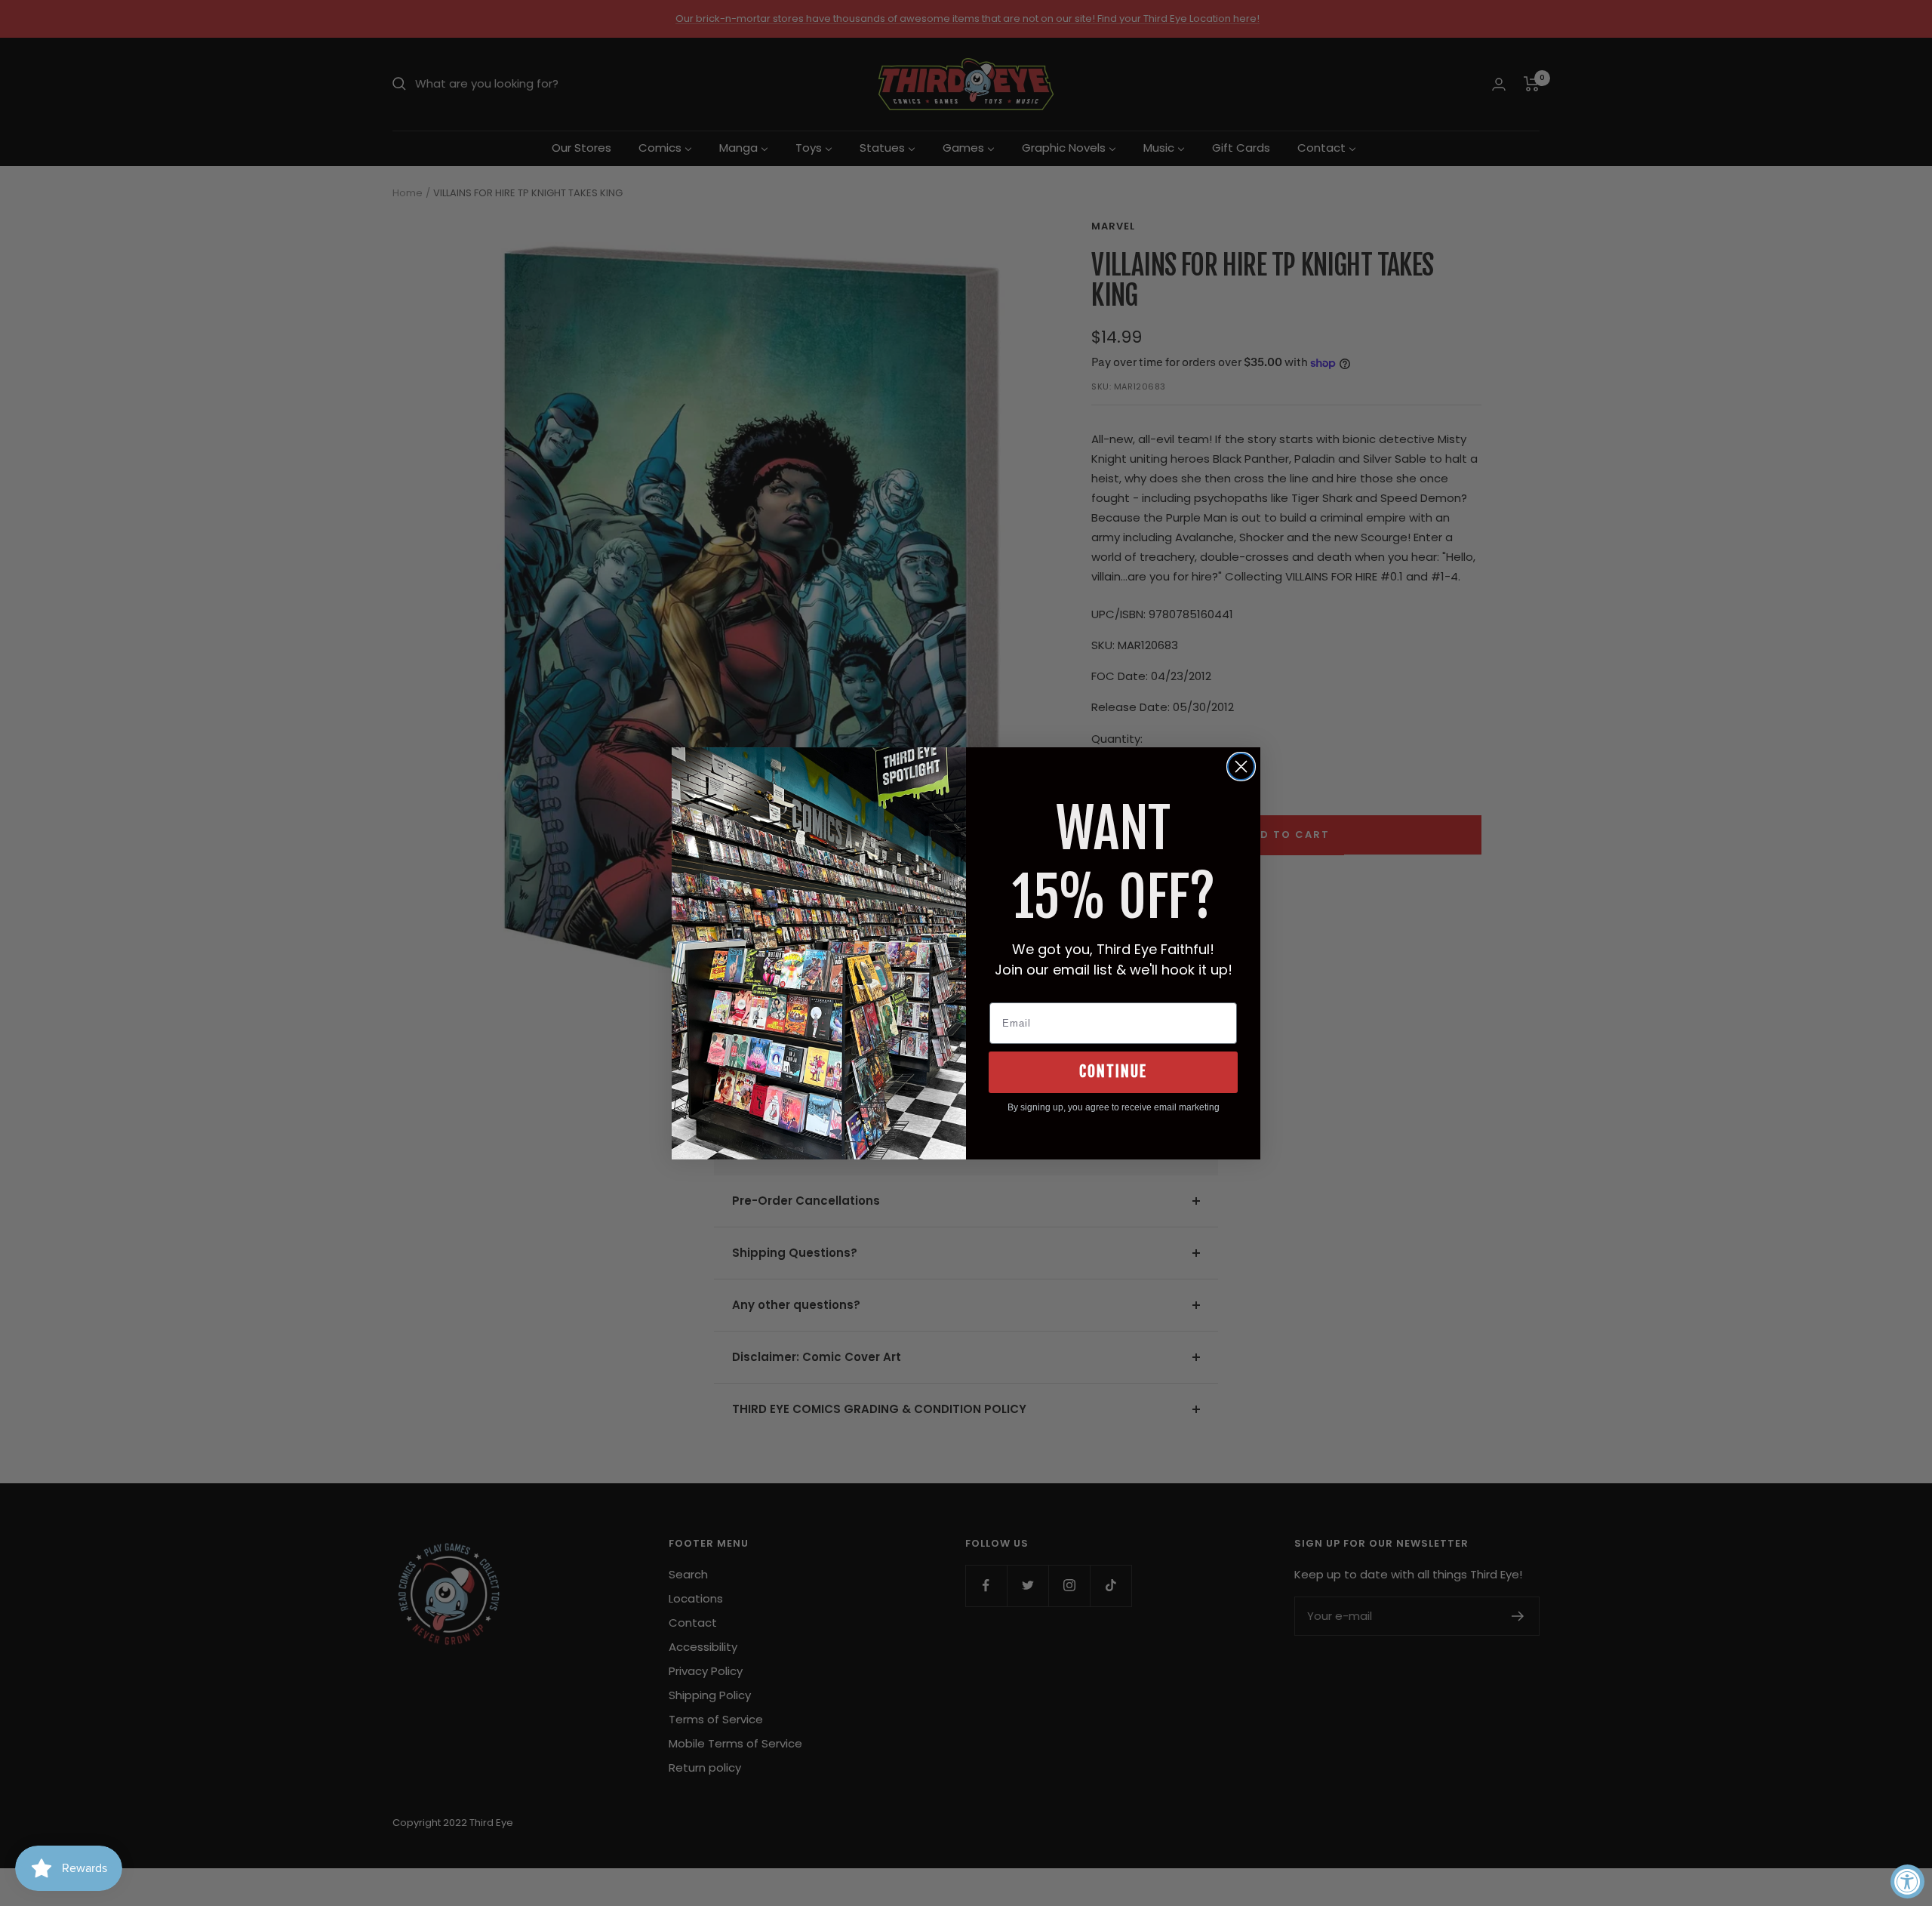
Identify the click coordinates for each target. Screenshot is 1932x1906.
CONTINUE (1113, 1072)
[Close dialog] (1241, 767)
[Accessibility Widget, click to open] (1907, 1881)
